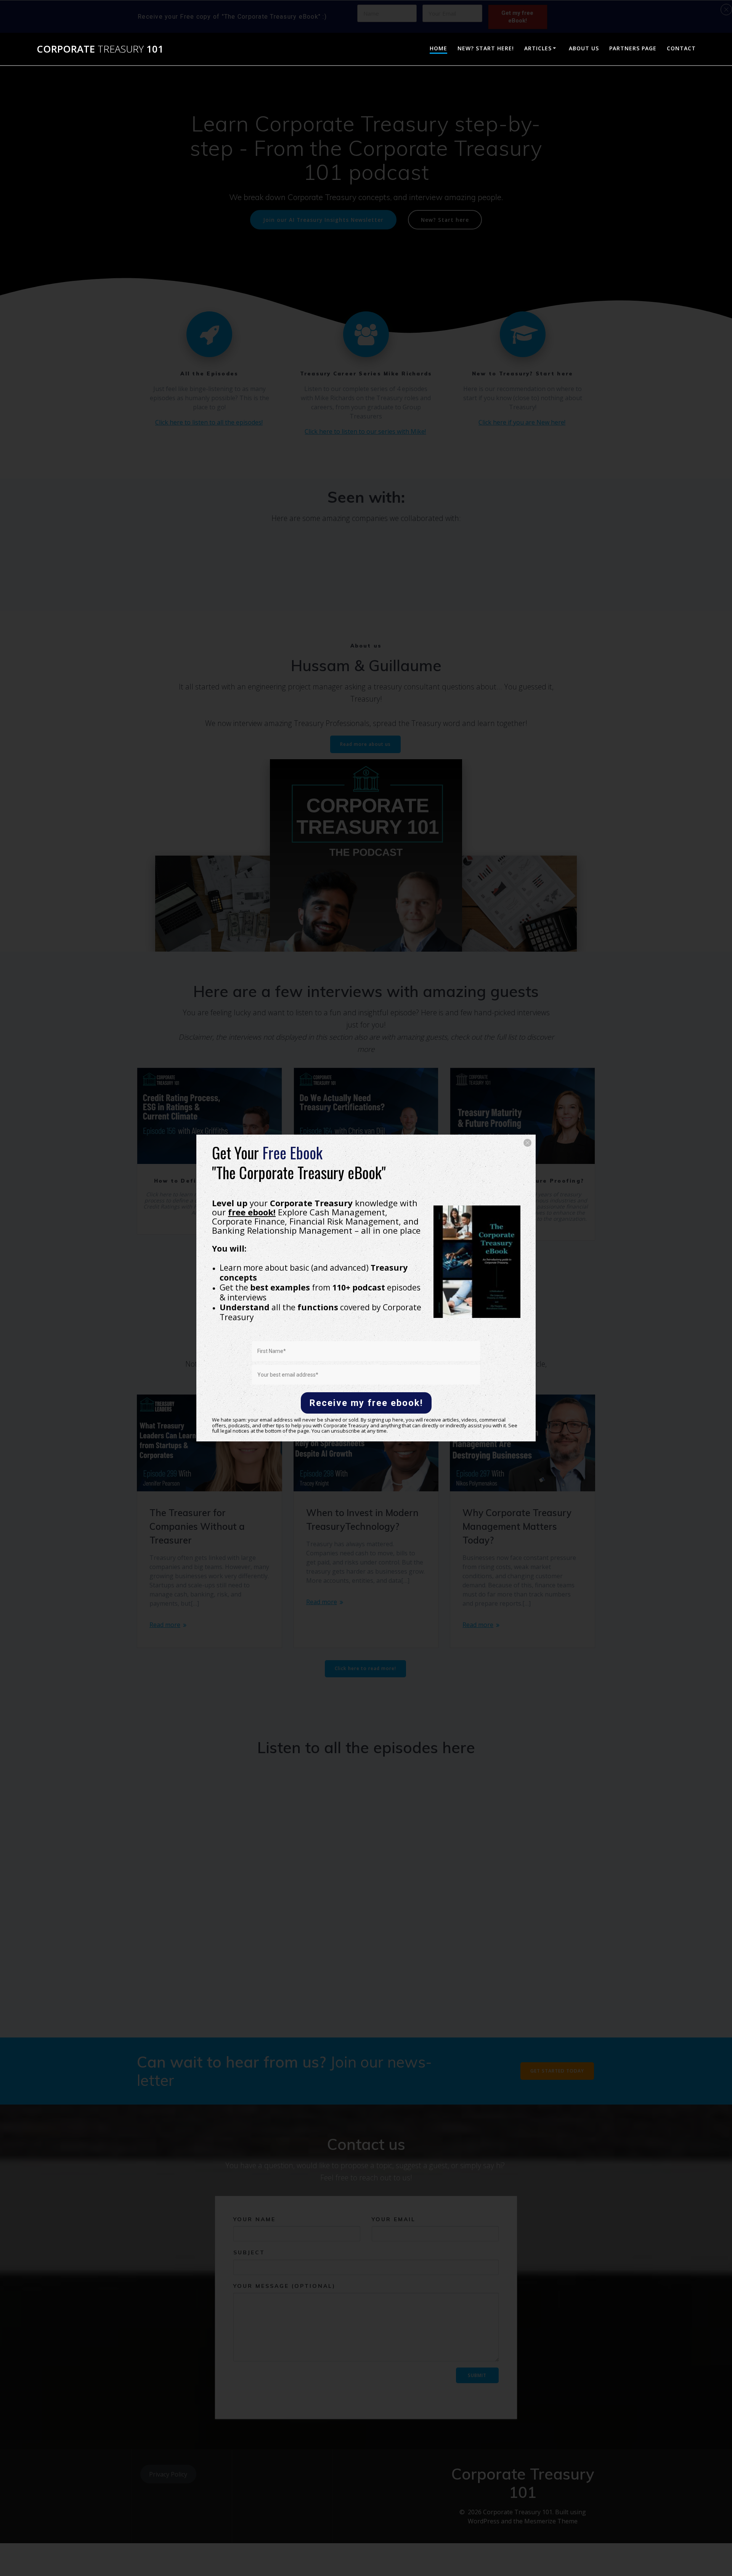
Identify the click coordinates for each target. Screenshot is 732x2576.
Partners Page (633, 48)
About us (584, 48)
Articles (538, 48)
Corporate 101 (100, 49)
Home (438, 48)
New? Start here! (486, 48)
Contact (681, 48)
